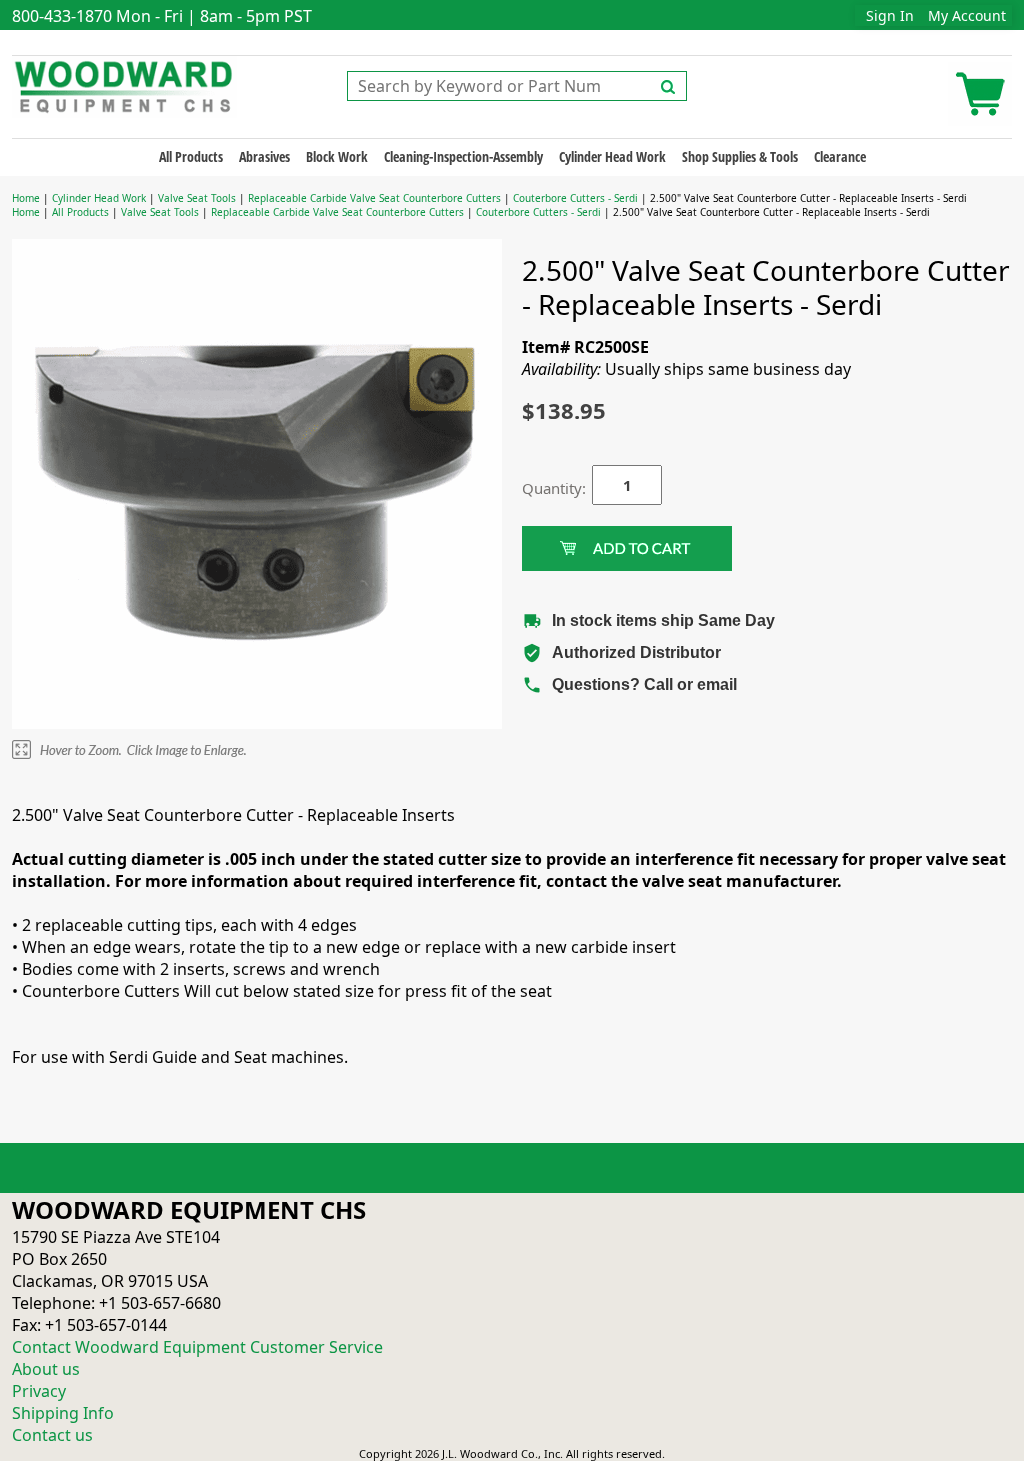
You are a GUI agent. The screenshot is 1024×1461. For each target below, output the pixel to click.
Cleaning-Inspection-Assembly (463, 156)
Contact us (52, 1435)
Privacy (39, 1391)
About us (46, 1369)
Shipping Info (63, 1413)
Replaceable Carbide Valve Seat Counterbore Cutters (374, 198)
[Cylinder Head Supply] (124, 85)
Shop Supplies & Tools (740, 156)
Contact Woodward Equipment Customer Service (197, 1347)
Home (26, 198)
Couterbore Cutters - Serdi (575, 198)
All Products (191, 156)
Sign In (890, 15)
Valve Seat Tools (197, 198)
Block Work (337, 156)
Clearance (840, 156)
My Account (967, 15)
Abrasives (264, 156)
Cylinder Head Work (612, 156)
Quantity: (542, 488)
